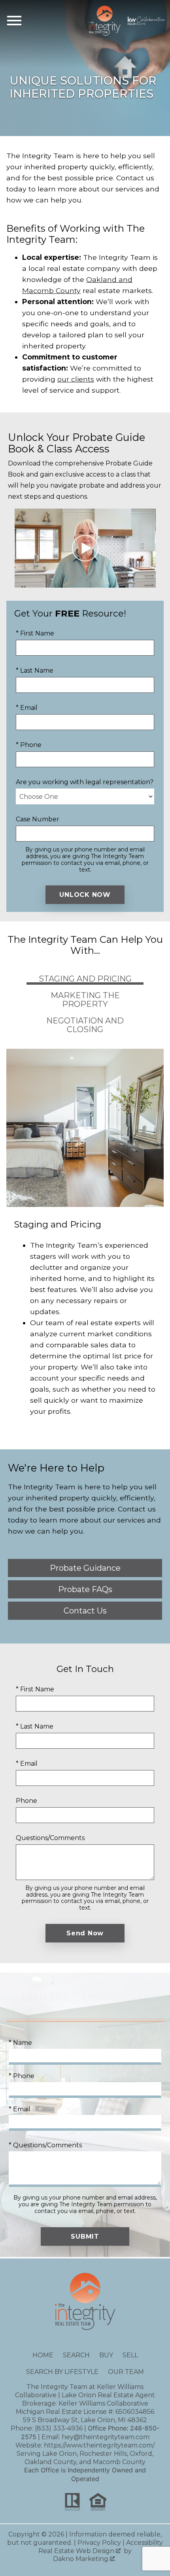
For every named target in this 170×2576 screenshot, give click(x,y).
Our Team (126, 2372)
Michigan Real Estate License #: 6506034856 (85, 2412)
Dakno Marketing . (84, 2559)
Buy (106, 2355)
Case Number (38, 819)
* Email (27, 708)
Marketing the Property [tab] (85, 1000)
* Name (20, 2043)
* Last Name (35, 670)
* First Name (35, 633)
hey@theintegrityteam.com (106, 2437)
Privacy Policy (99, 2543)
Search (76, 2355)
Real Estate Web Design (77, 2551)
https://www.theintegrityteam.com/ (99, 2445)
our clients (76, 379)
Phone (26, 1801)
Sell (130, 2355)
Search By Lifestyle (62, 2372)
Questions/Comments (50, 1838)
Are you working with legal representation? (85, 782)
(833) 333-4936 (59, 2428)
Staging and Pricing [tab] (85, 979)
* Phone (29, 745)
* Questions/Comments (45, 2145)
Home (43, 2355)
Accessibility (144, 2543)
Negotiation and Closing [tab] (85, 1025)
